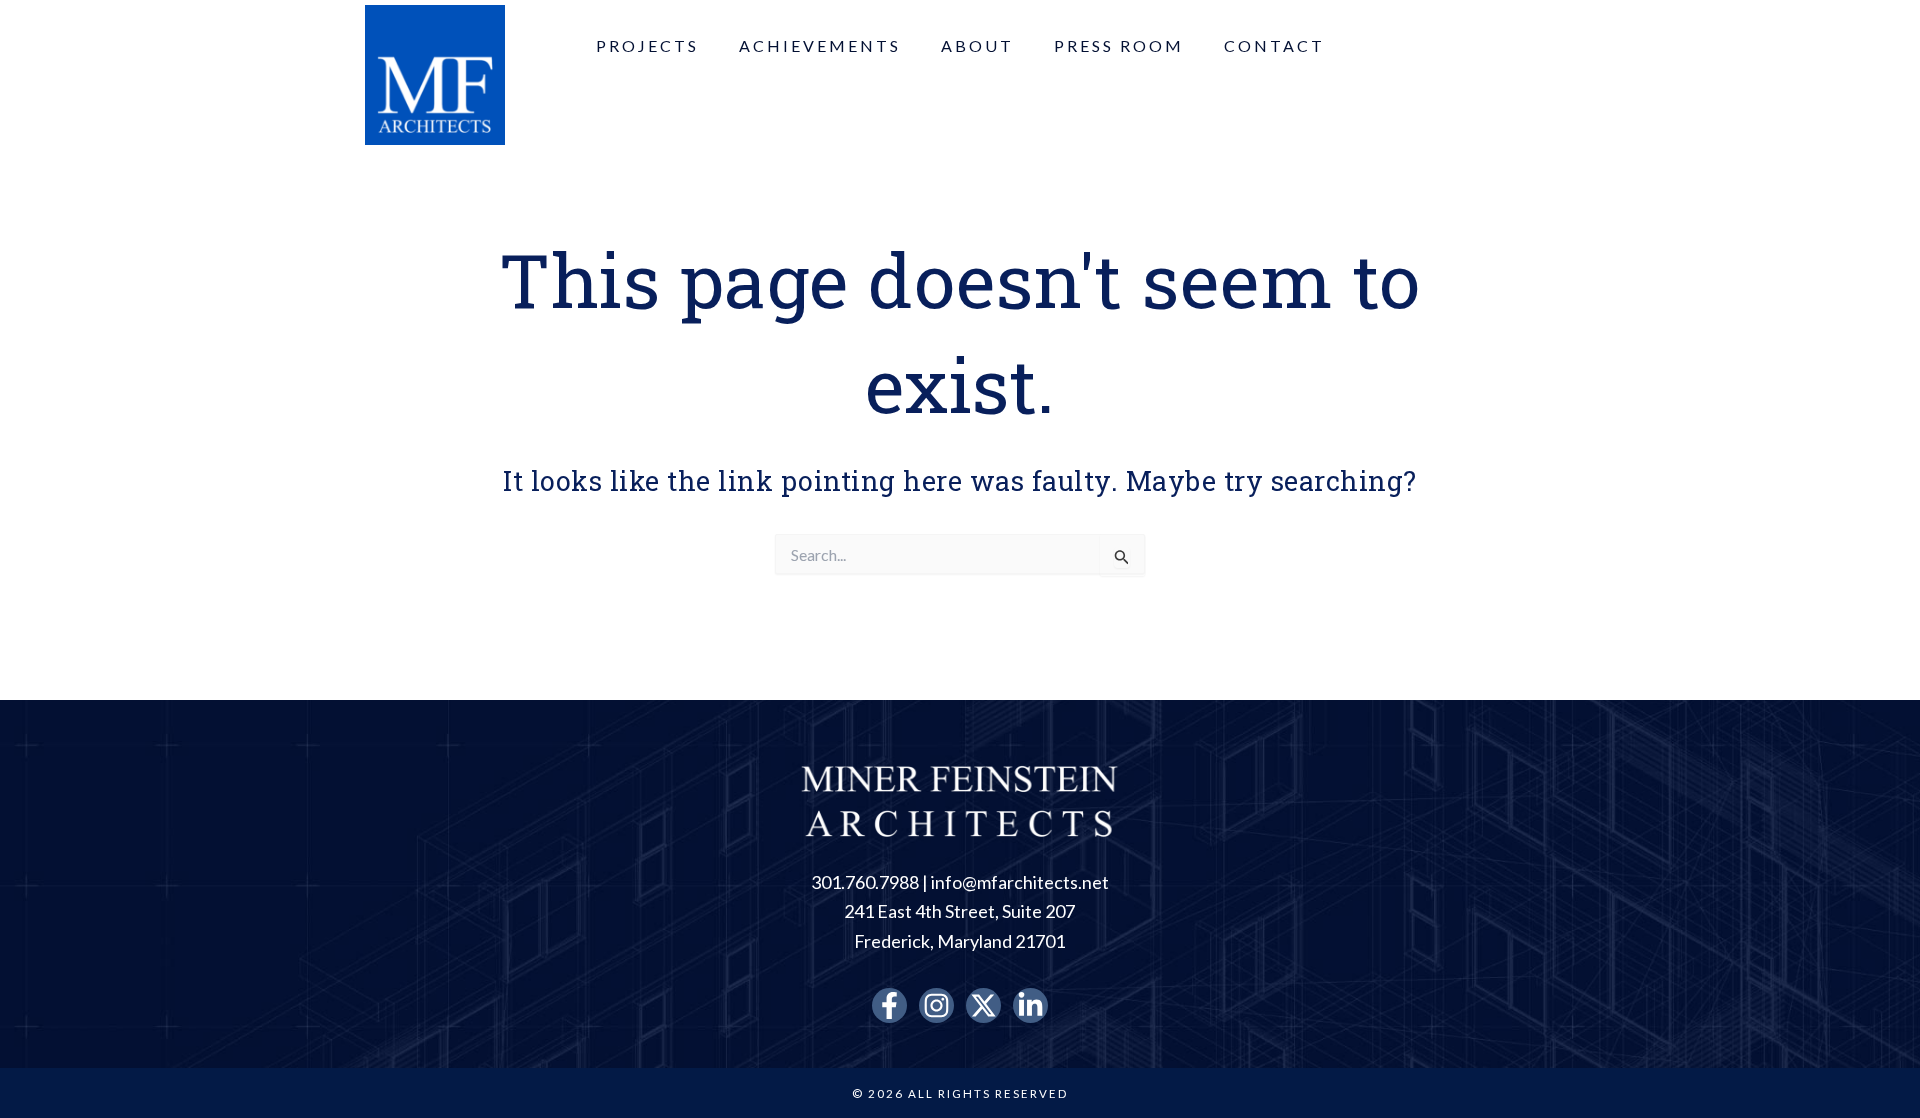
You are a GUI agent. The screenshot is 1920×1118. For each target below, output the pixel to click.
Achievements (820, 45)
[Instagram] (936, 1005)
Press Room (1119, 45)
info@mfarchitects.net (1020, 882)
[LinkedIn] (1030, 1005)
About (977, 45)
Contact (1274, 45)
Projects (647, 45)
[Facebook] (889, 1005)
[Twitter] (983, 1005)
